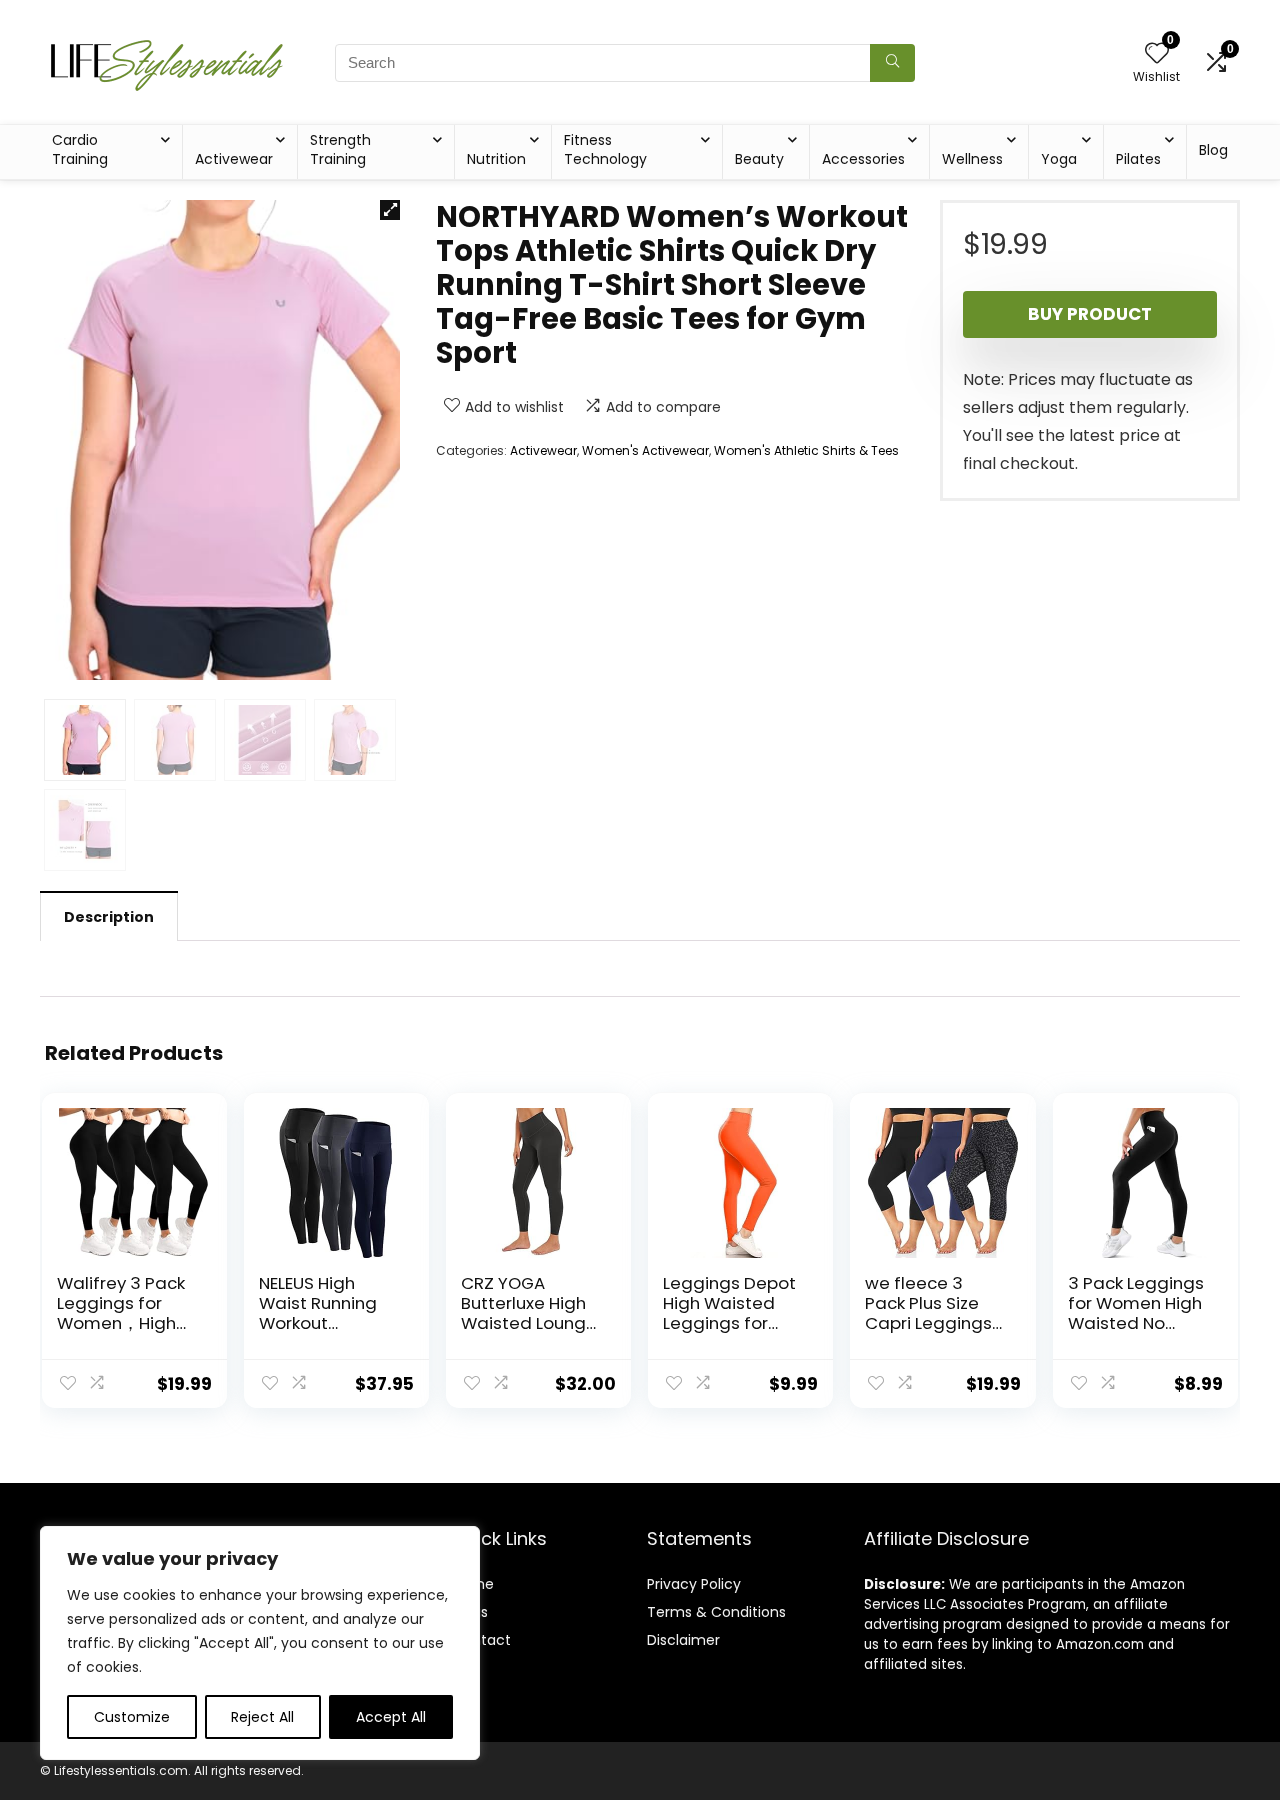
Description (109, 917)
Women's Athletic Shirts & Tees (806, 450)
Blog (1213, 150)
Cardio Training (80, 149)
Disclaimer (683, 1640)
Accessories (863, 159)
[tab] (109, 916)
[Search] (892, 63)
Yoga (1059, 159)
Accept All (391, 1717)
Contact (481, 1640)
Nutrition (496, 159)
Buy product (1090, 314)
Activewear (234, 159)
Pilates (1138, 159)
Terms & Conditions (716, 1612)
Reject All (262, 1717)
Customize (132, 1717)
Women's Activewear (645, 450)
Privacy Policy (694, 1584)
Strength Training (340, 149)
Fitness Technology (605, 149)
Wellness (972, 159)
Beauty (759, 159)
